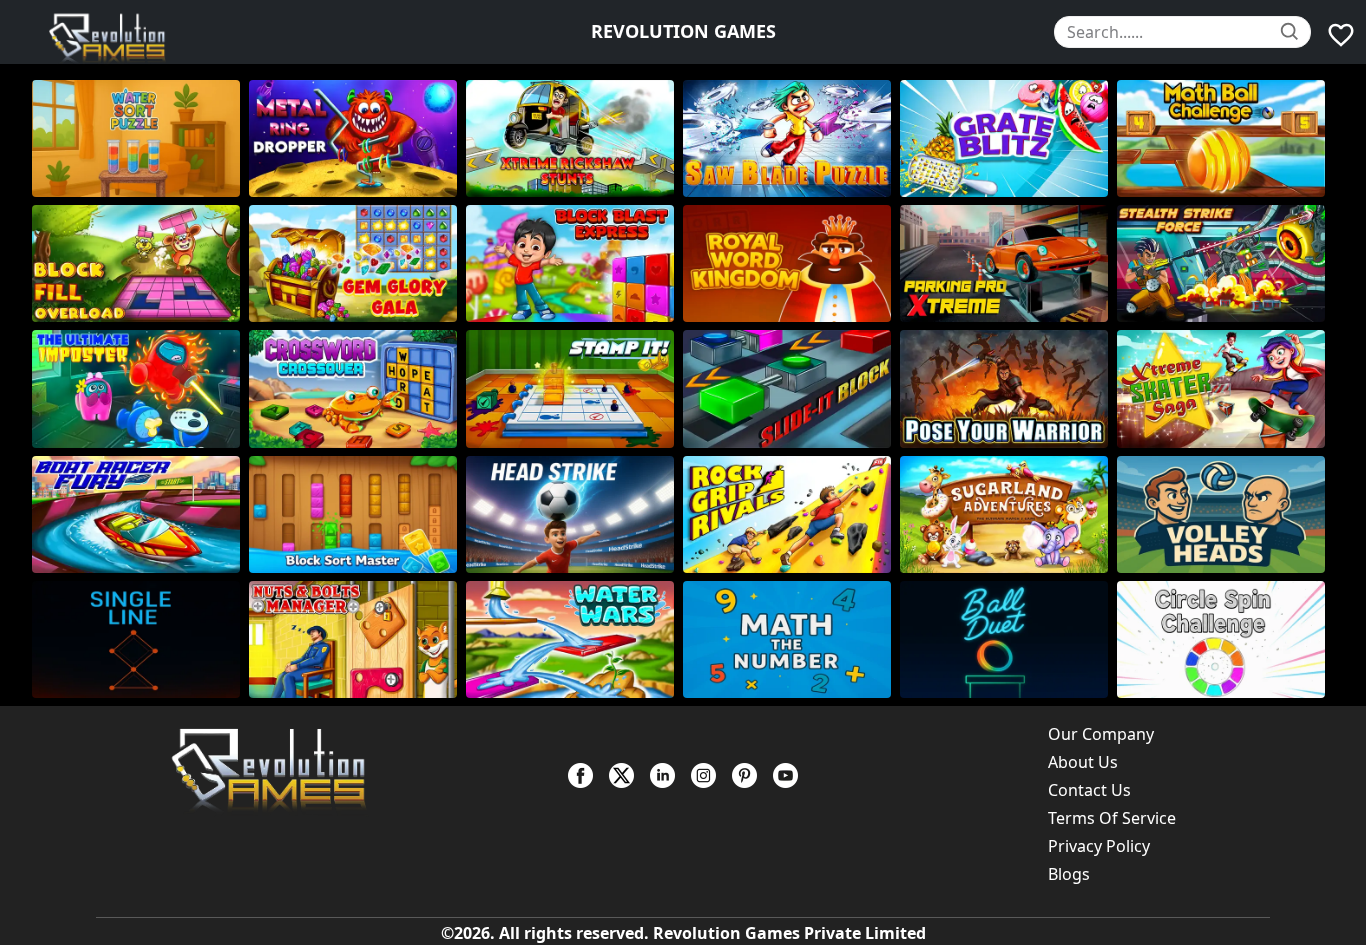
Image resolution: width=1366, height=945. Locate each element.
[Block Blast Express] (574, 263)
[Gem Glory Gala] (357, 263)
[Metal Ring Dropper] (357, 138)
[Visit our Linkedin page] (662, 775)
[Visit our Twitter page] (621, 775)
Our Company (1101, 734)
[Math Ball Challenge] (1225, 138)
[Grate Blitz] (1008, 138)
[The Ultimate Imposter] (140, 388)
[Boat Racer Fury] (140, 514)
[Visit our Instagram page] (703, 775)
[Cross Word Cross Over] (357, 388)
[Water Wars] (574, 639)
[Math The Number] (791, 639)
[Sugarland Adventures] (1008, 514)
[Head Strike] (574, 514)
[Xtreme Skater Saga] (1225, 388)
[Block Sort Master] (357, 514)
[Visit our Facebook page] (580, 775)
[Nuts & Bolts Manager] (357, 639)
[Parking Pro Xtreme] (1008, 263)
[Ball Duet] (1008, 639)
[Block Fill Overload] (140, 263)
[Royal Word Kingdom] (791, 263)
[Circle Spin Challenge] (1225, 639)
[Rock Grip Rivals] (791, 514)
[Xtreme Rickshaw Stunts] (574, 138)
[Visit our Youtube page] (785, 775)
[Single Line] (140, 639)
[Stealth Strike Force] (1225, 263)
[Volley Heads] (1225, 514)
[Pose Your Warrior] (1008, 388)
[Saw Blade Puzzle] (791, 138)
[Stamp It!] (574, 388)
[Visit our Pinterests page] (744, 775)
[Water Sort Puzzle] (140, 138)
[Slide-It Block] (791, 388)
